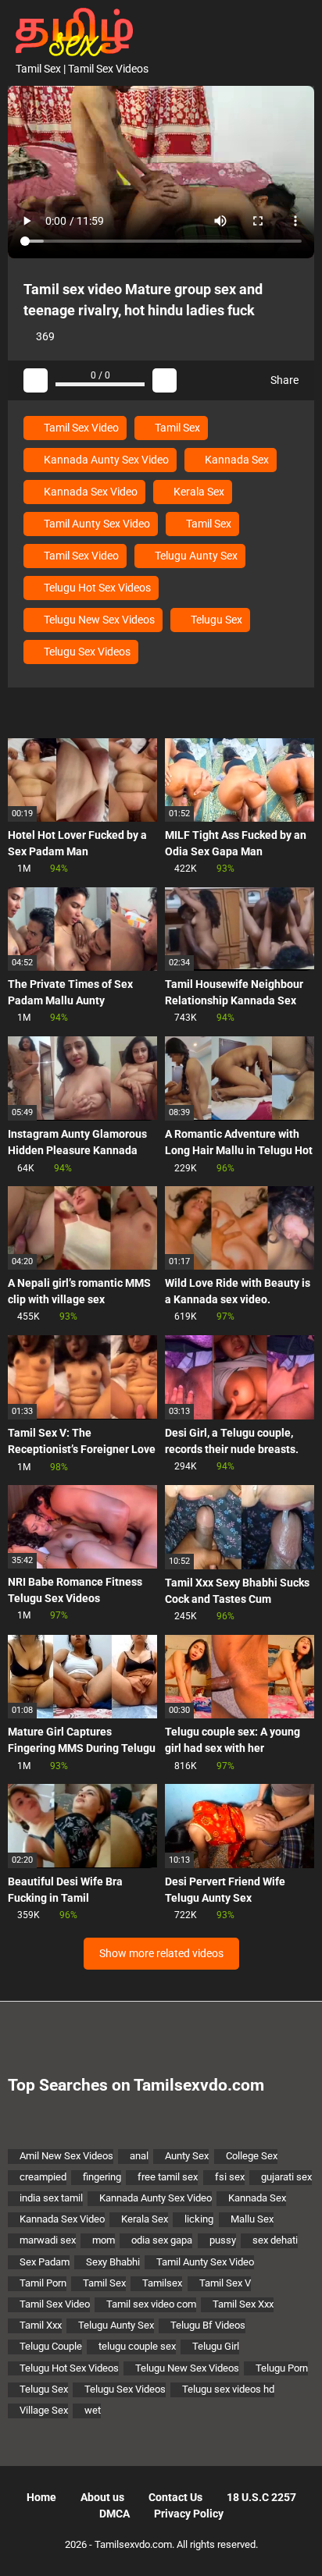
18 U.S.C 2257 (261, 2497)
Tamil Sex (176, 428)
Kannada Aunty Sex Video (105, 460)
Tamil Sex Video (80, 428)
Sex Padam (45, 2262)
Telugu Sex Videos (86, 652)
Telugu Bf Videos (208, 2325)
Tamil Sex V (225, 2283)
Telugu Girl (216, 2346)
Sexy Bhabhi (113, 2262)
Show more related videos (161, 1953)
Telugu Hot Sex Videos (96, 588)
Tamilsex (162, 2283)
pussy (223, 2240)
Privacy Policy (189, 2514)
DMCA (114, 2514)
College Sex (252, 2156)
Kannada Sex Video (89, 492)
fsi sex (230, 2177)
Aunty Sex (187, 2156)
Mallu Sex (252, 2219)
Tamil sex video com (151, 2304)
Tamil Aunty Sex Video (96, 524)
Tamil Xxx (41, 2325)
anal (139, 2156)
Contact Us (175, 2497)
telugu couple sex (137, 2346)
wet (93, 2410)
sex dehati (275, 2240)
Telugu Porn (282, 2368)
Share (283, 380)
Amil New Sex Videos (66, 2156)
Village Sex (44, 2410)
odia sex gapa (162, 2240)
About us (102, 2497)
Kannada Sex (236, 460)
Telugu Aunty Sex (195, 556)
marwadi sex (48, 2240)
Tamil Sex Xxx (243, 2304)
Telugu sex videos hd (228, 2389)
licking (199, 2219)
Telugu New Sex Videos (98, 620)
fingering (102, 2177)
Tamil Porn (43, 2283)
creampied (43, 2177)
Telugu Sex (215, 620)
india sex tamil (51, 2198)
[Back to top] (294, 2544)
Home (41, 2497)
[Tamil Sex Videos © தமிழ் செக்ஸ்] (70, 30)
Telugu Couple (51, 2346)
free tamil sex (168, 2177)
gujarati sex (286, 2177)
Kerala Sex (198, 492)
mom (104, 2240)
